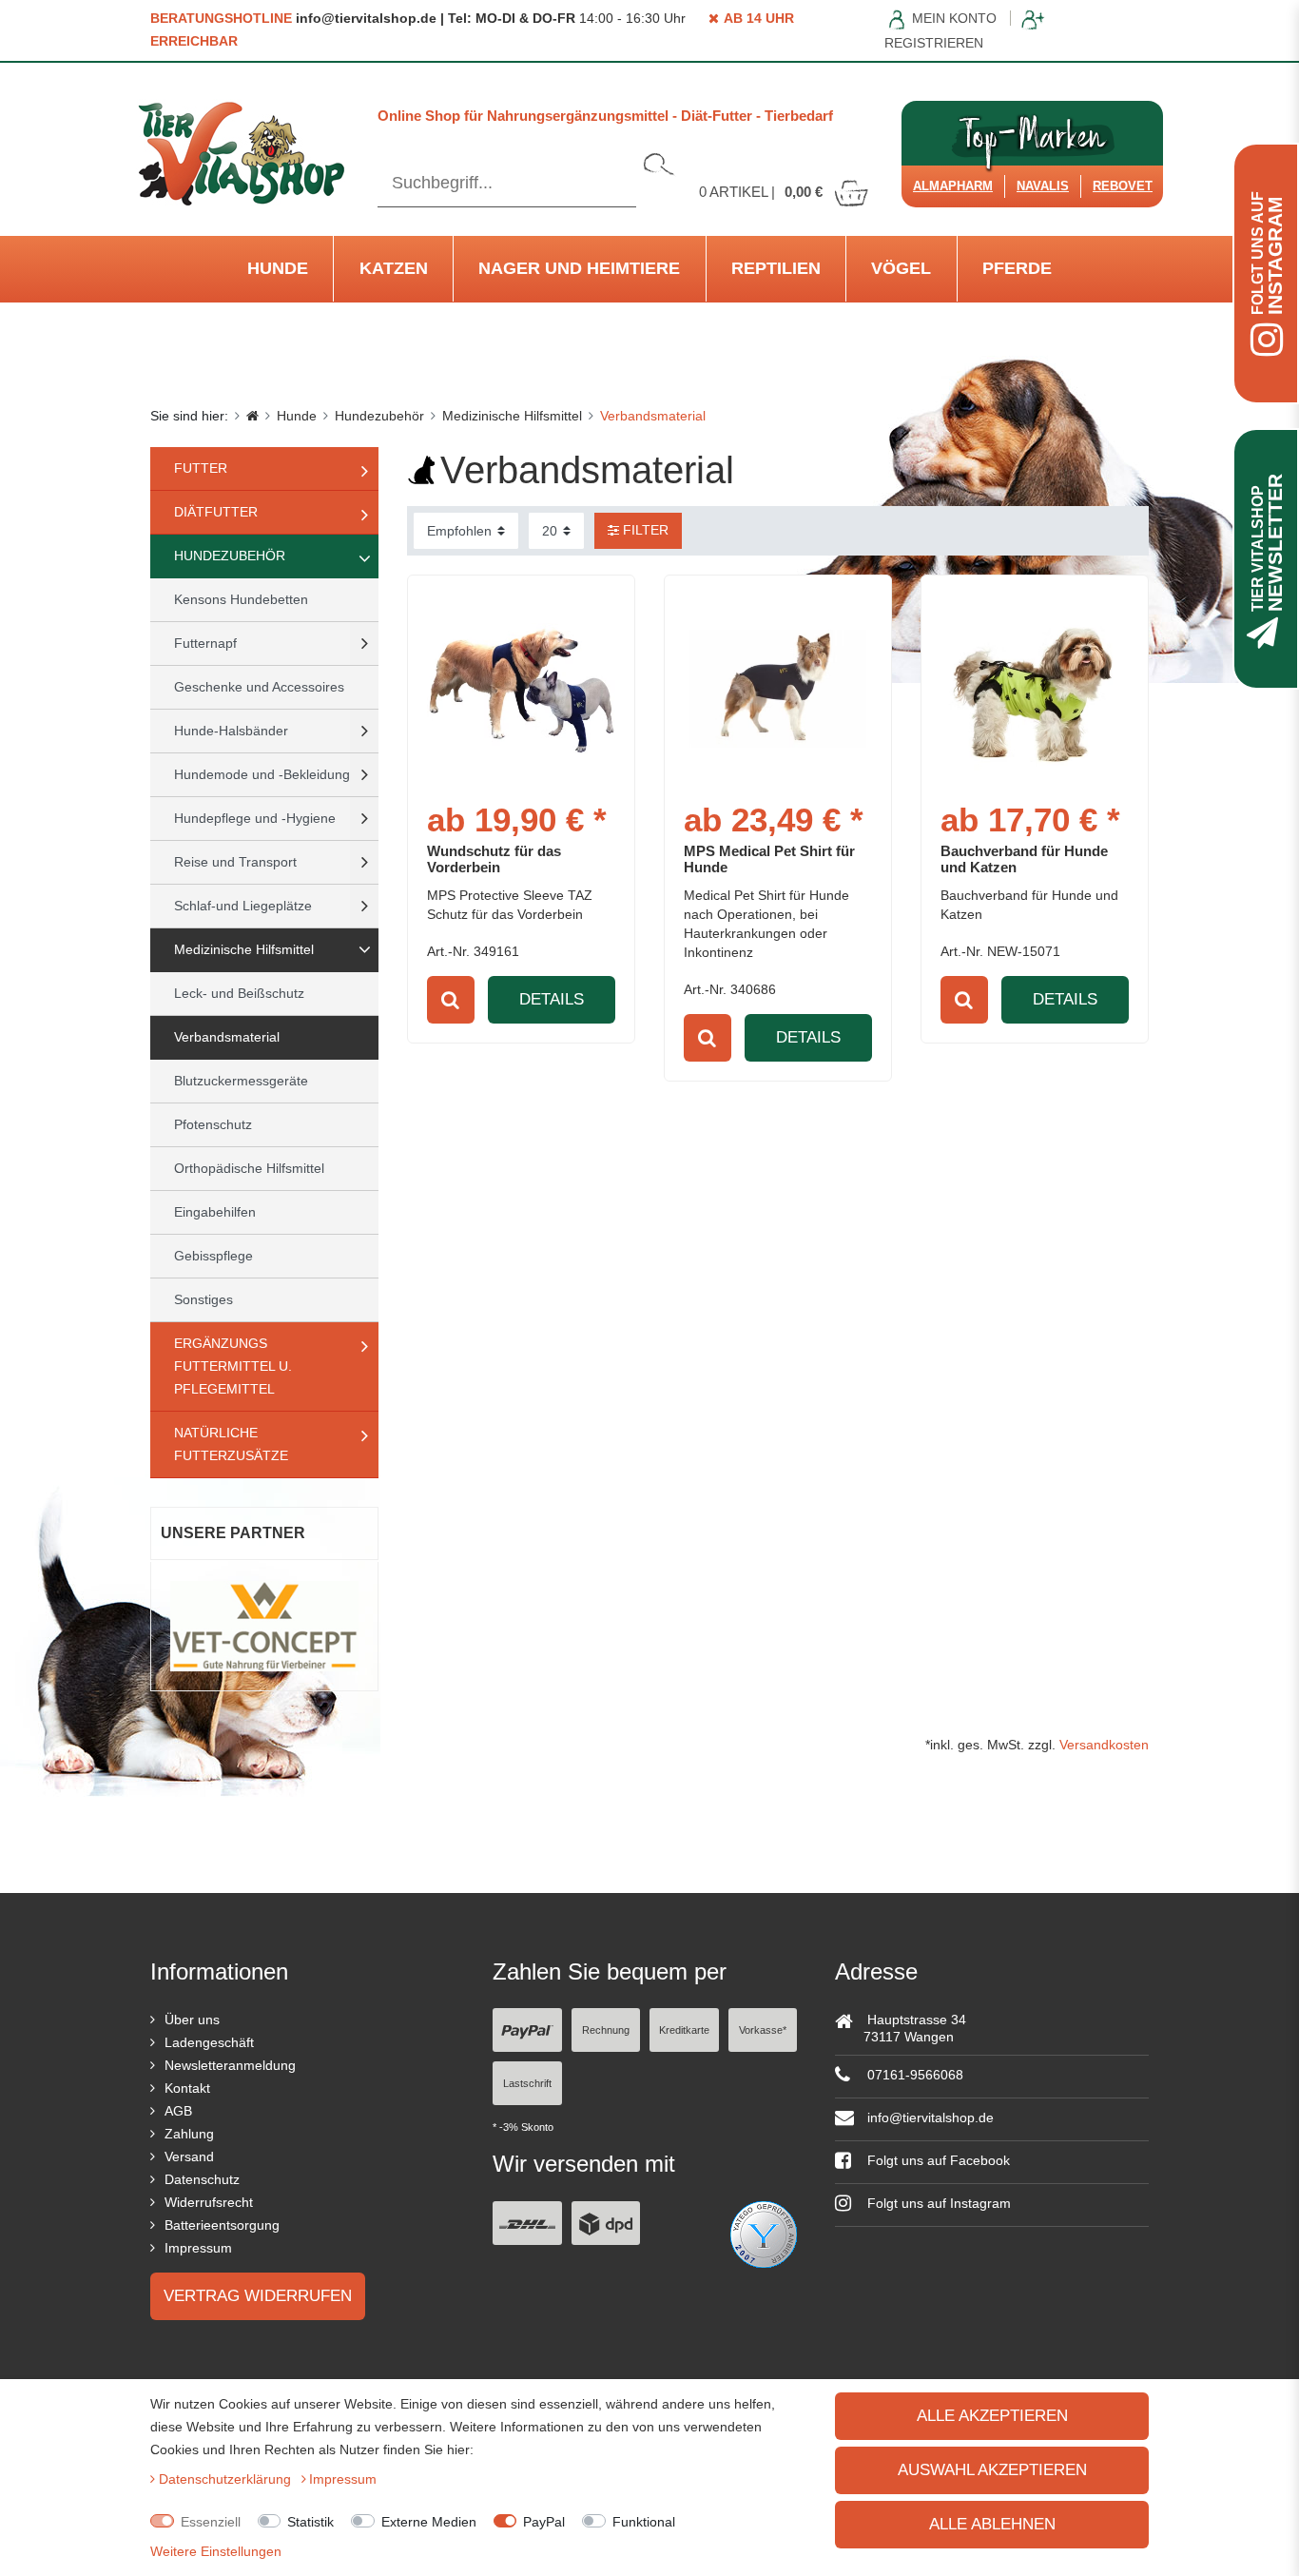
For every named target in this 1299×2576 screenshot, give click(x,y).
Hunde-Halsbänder (231, 731)
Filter (644, 530)
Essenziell (211, 2522)
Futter (201, 468)
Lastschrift (527, 2083)
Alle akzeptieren (992, 2416)
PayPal (544, 2522)
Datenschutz (202, 2179)
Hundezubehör (379, 416)
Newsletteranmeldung (230, 2065)
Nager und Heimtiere (579, 268)
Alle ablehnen (992, 2524)
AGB (178, 2111)
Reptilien (776, 268)
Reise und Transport (235, 862)
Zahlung (189, 2134)
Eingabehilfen (215, 1212)
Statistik (310, 2522)
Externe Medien (429, 2522)
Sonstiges (204, 1299)
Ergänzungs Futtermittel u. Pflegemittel (233, 1366)
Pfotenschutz (213, 1124)
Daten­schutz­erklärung (227, 2479)
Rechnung (606, 2030)
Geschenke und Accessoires (259, 687)
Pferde (1017, 268)
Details (552, 999)
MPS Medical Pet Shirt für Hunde (769, 859)
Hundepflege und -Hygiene (255, 818)
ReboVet (1123, 186)
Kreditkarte (684, 2030)
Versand (189, 2156)
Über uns (192, 2020)
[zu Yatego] (764, 2233)
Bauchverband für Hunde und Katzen (1024, 859)
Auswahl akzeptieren (992, 2470)
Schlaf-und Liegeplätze (243, 906)
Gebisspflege (213, 1256)
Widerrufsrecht (209, 2202)
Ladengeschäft (209, 2042)
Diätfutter (216, 512)
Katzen (394, 268)
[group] (1035, 689)
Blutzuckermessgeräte (241, 1081)
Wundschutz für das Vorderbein (494, 859)
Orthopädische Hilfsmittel (249, 1168)
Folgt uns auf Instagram (937, 2203)
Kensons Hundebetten (241, 599)
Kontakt (187, 2088)
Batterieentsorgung (222, 2225)
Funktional (644, 2522)
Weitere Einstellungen (216, 2551)
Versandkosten (1104, 1745)
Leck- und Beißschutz (239, 993)
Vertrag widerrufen (258, 2296)
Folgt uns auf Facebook (937, 2160)
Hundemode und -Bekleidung (262, 774)
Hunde (278, 268)
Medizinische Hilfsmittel (512, 416)
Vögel (901, 268)
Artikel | (761, 192)
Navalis (1043, 186)
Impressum (198, 2248)
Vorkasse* (763, 2030)
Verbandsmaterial (227, 1037)
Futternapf (205, 643)
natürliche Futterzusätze (231, 1444)
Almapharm (953, 186)
